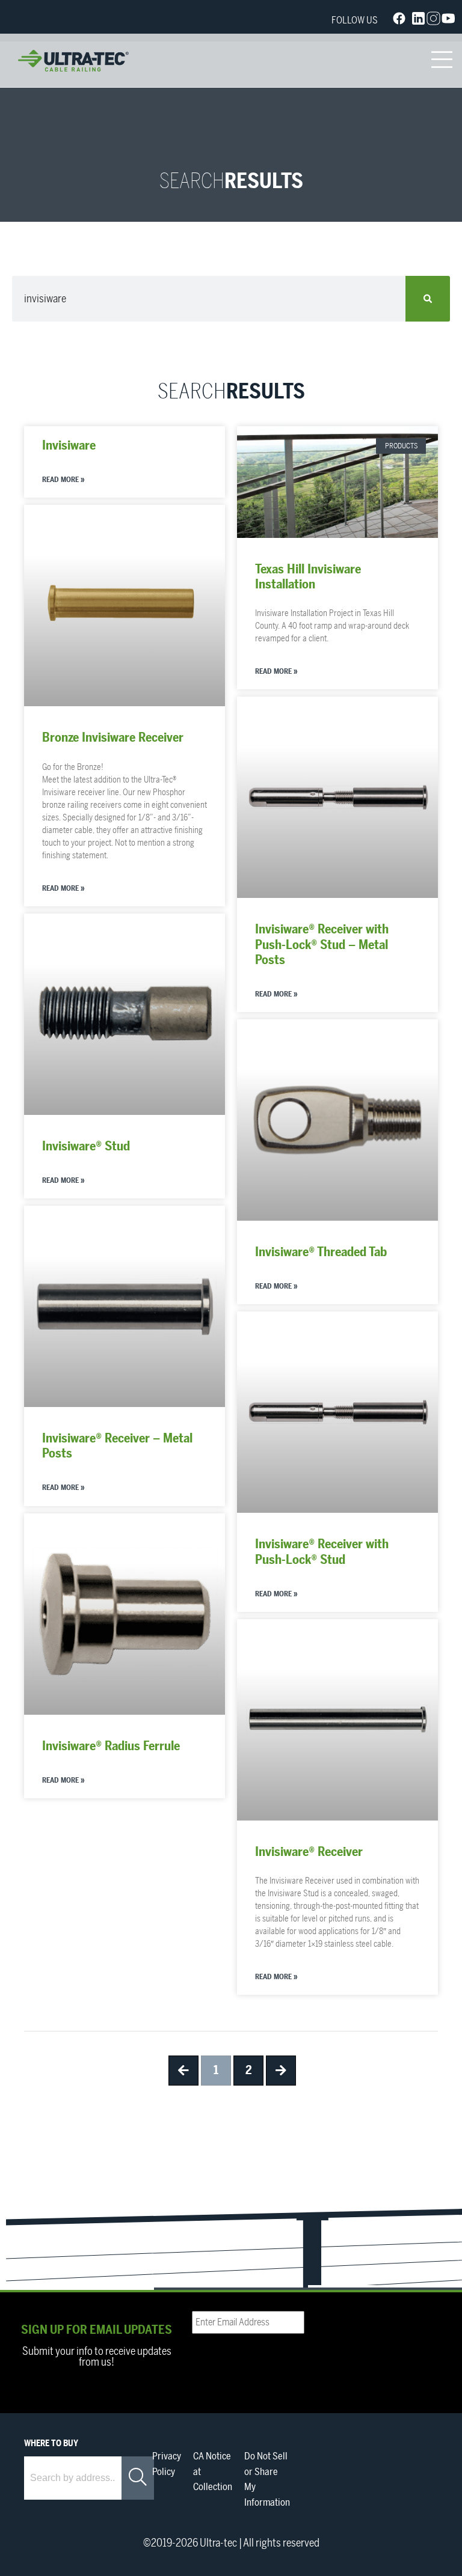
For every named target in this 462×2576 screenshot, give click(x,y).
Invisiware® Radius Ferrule (111, 1746)
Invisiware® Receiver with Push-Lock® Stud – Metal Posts (322, 945)
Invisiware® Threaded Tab (321, 1252)
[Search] (428, 299)
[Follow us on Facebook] (399, 21)
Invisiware (69, 446)
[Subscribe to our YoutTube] (448, 21)
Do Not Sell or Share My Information (267, 2480)
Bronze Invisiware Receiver (113, 738)
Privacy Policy (167, 2464)
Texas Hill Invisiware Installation (308, 577)
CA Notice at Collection (213, 2472)
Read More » (63, 480)
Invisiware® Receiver (309, 1852)
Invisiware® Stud (86, 1146)
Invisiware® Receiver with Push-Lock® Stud (322, 1552)
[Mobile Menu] (442, 61)
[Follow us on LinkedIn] (418, 21)
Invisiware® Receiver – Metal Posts (117, 1446)
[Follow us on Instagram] (433, 21)
